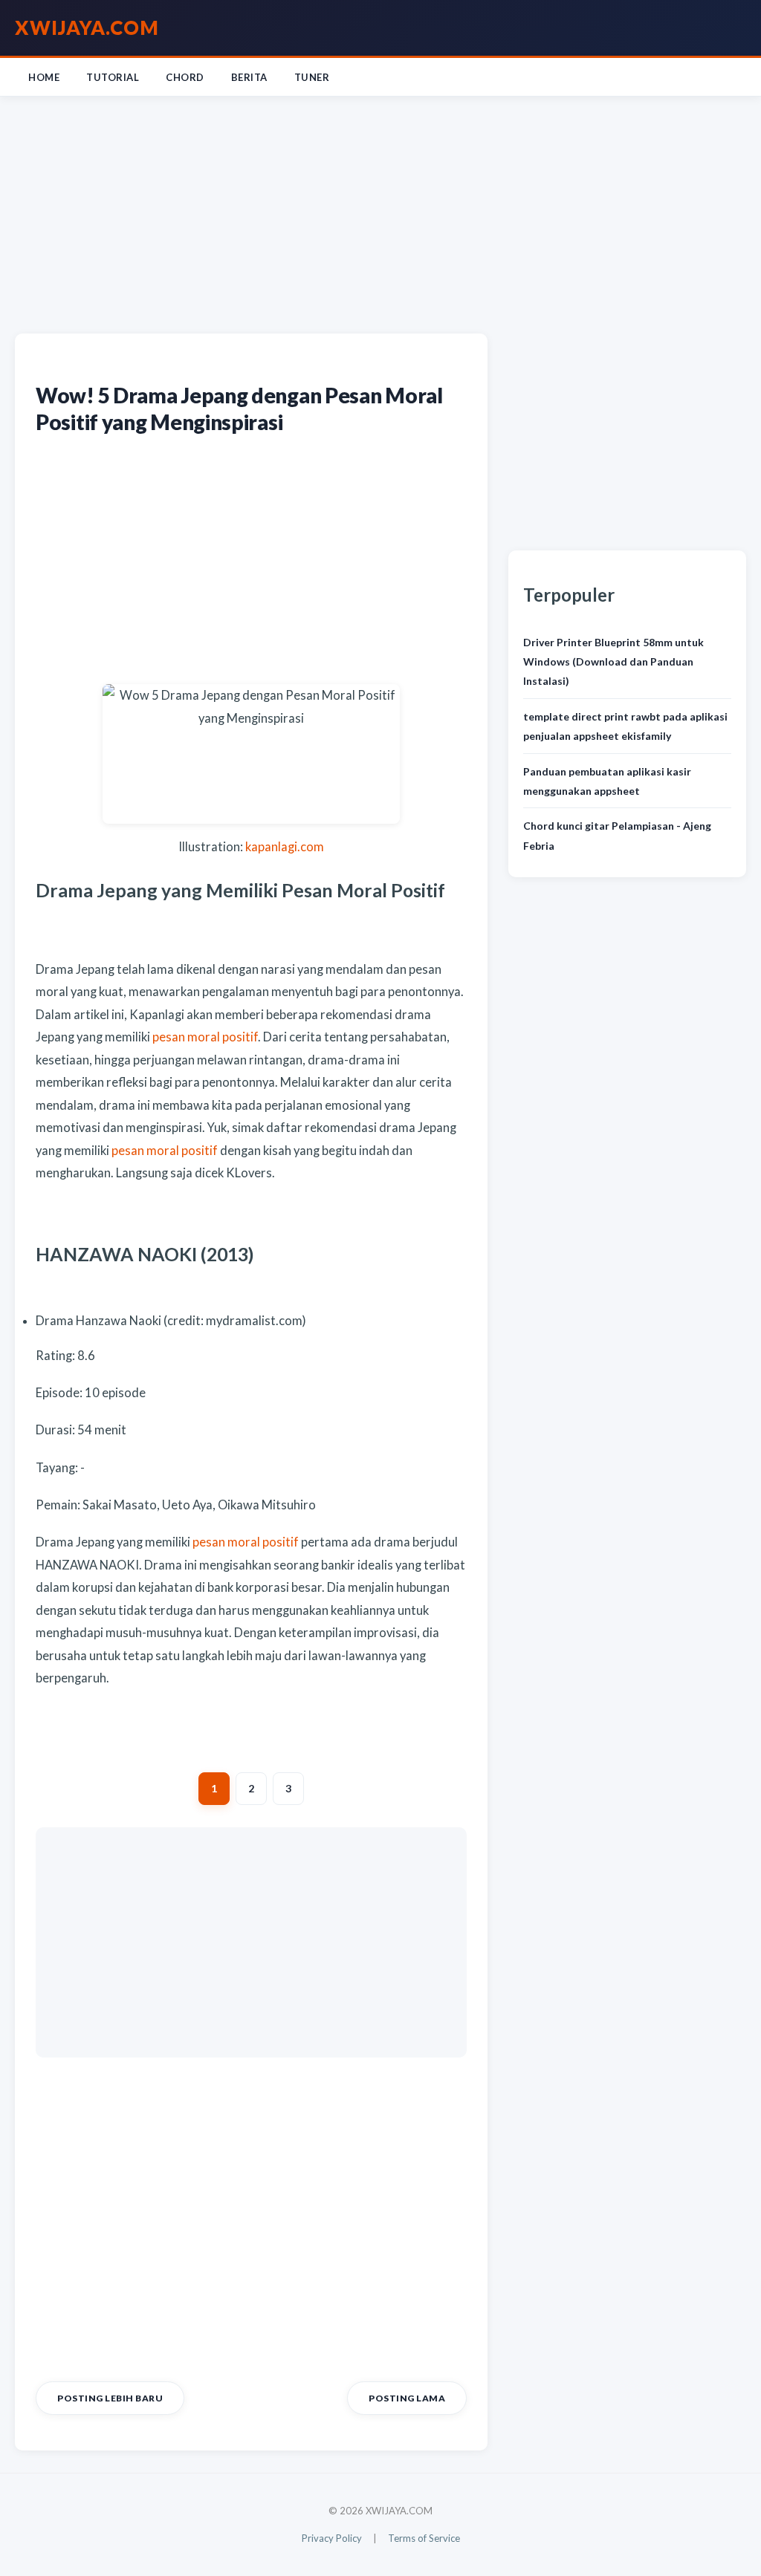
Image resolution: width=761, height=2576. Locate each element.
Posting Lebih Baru (110, 2398)
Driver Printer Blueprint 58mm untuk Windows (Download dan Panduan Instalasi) (613, 662)
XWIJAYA (87, 27)
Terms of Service (424, 2538)
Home (44, 77)
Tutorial (113, 77)
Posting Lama (407, 2398)
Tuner (312, 77)
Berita (249, 77)
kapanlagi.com (285, 847)
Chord (185, 77)
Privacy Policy (332, 2538)
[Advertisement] (380, 212)
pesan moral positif (205, 1037)
